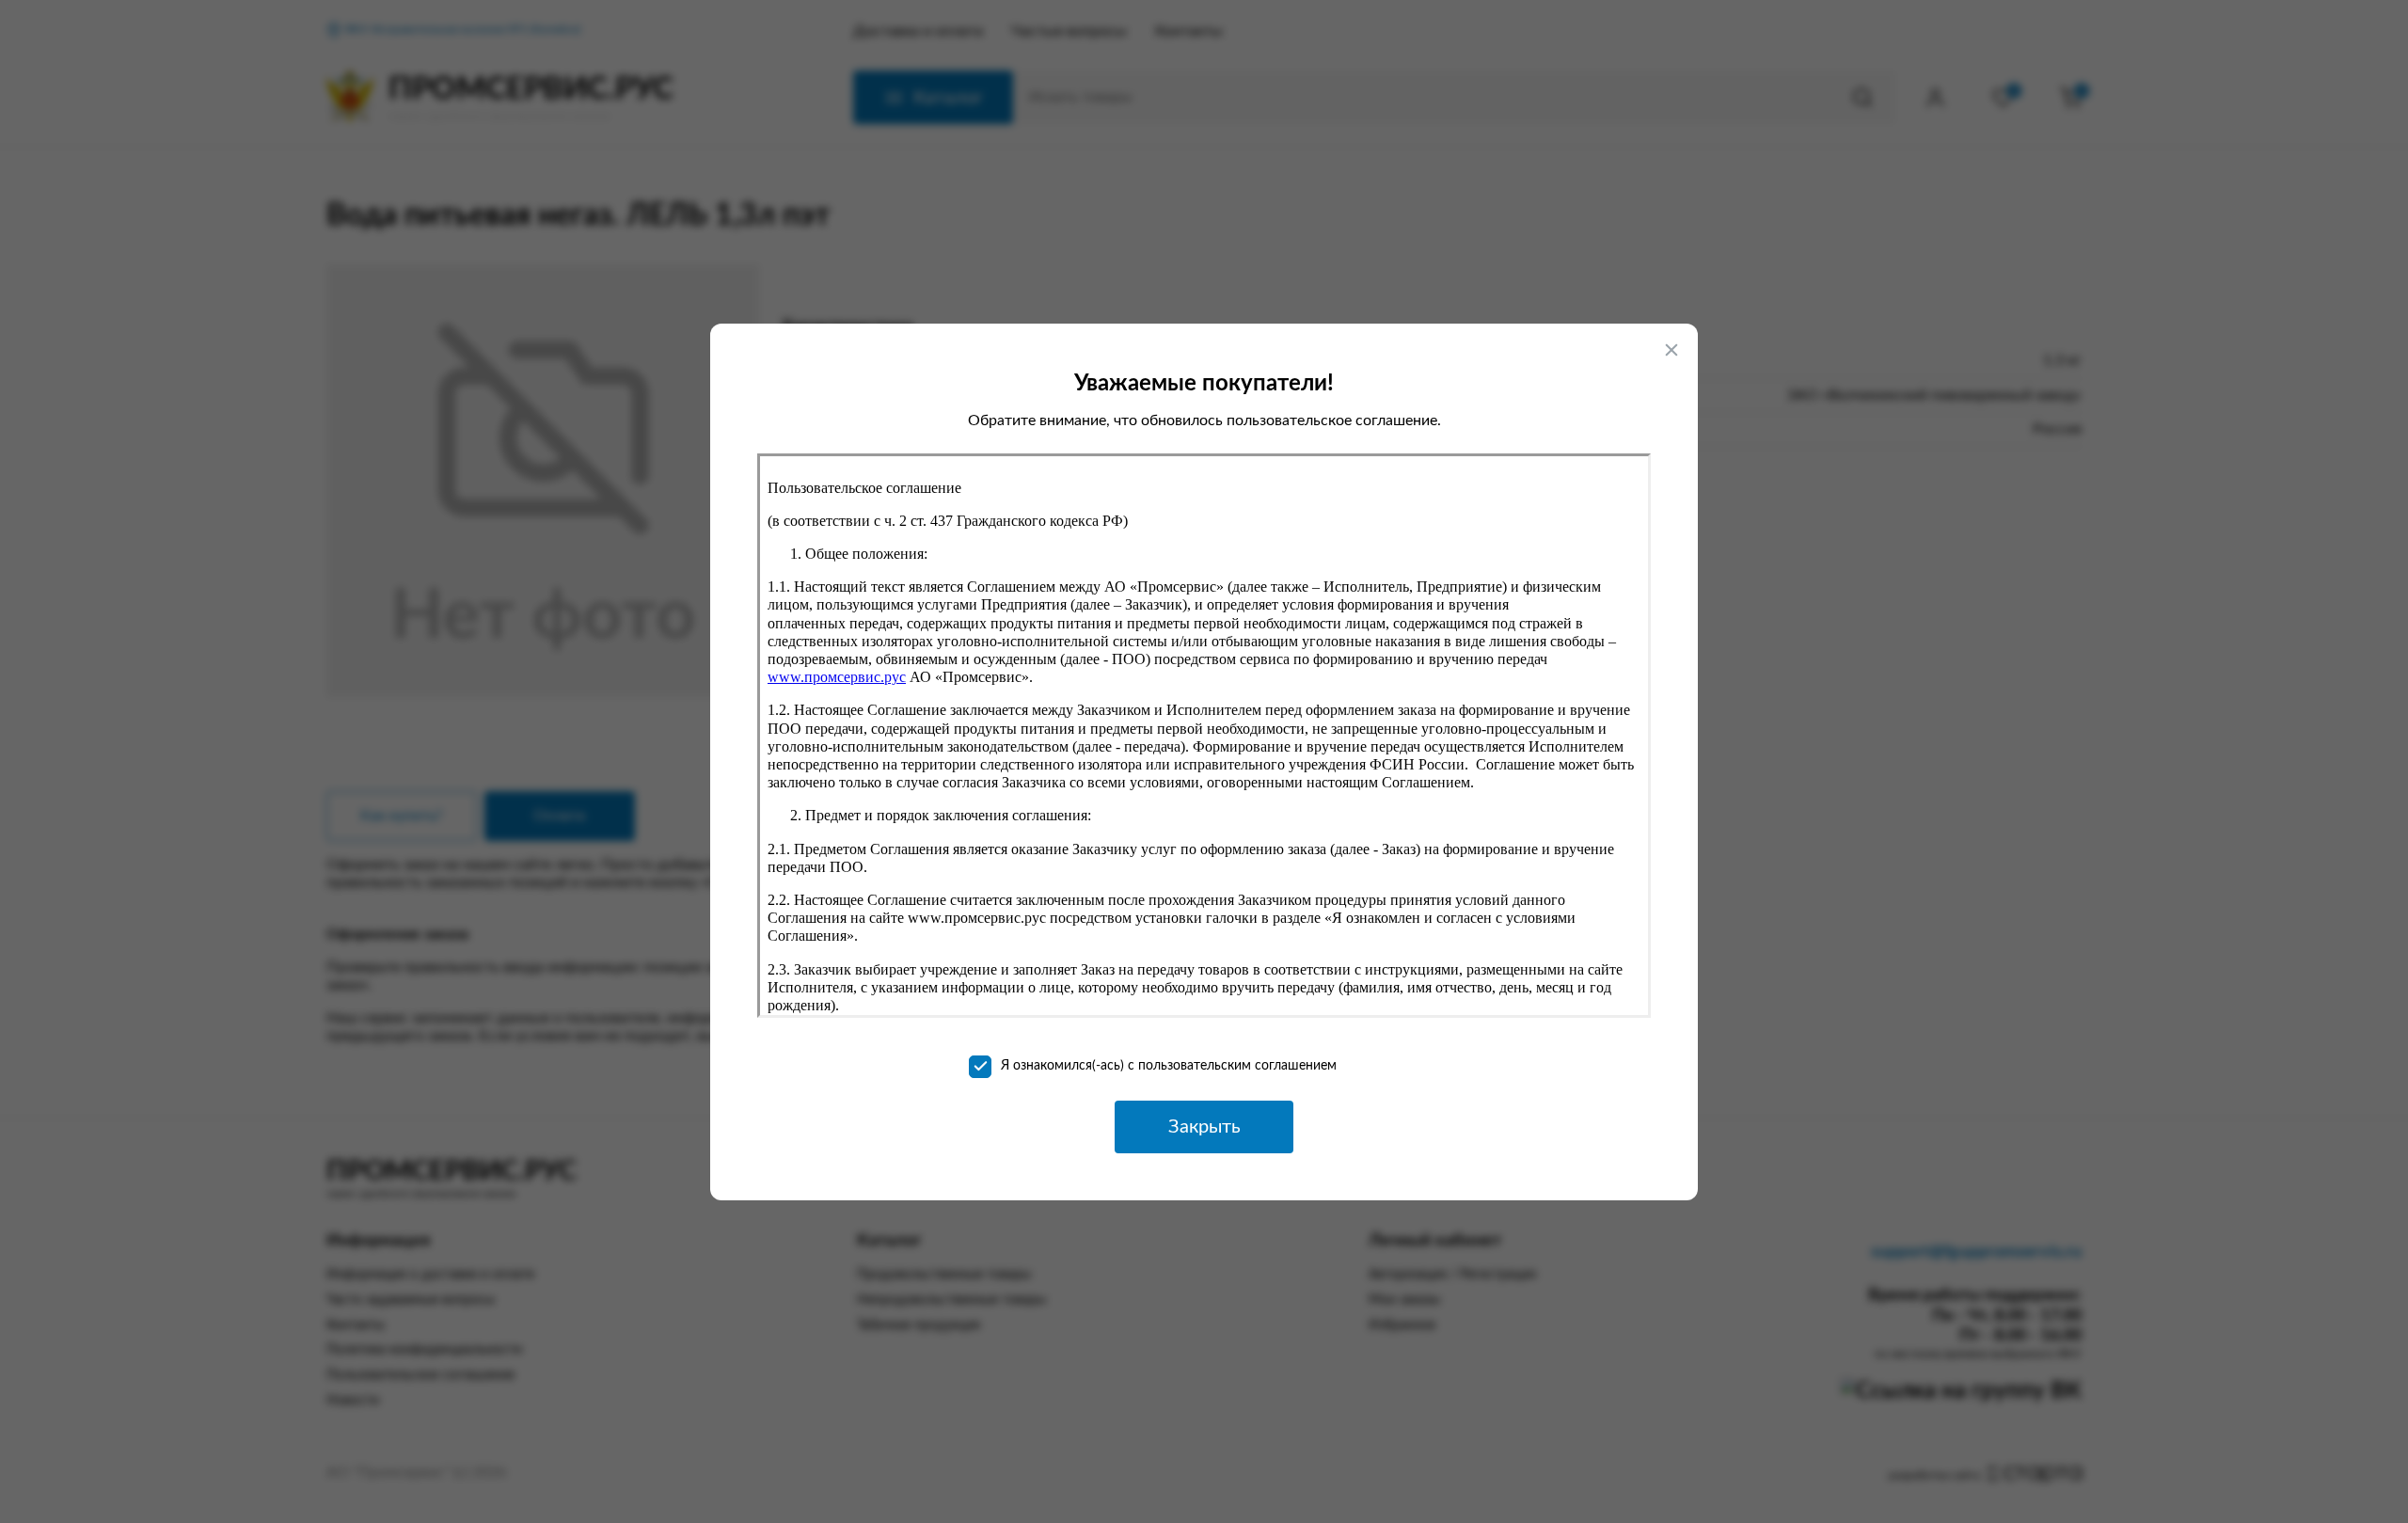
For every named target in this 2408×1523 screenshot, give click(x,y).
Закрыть (1204, 1127)
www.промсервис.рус (837, 677)
